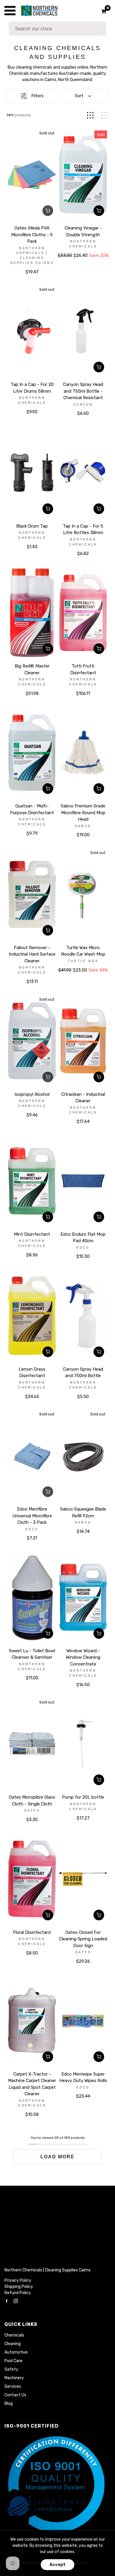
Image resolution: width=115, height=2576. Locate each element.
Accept (57, 2565)
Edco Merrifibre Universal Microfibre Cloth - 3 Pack (32, 1516)
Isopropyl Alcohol (32, 1094)
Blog (9, 2404)
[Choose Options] (99, 211)
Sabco (83, 826)
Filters (38, 96)
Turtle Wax (83, 961)
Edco (83, 1248)
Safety (11, 2369)
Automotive (16, 2352)
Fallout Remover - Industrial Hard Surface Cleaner (32, 954)
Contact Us (15, 2395)
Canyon (83, 405)
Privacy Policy (18, 2280)
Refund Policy (18, 2293)
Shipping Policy (19, 2287)
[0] (102, 11)
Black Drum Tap (32, 526)
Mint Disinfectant (32, 1234)
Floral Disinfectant (32, 1932)
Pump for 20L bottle (83, 1797)
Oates (32, 1811)
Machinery (14, 2378)
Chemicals (14, 2335)
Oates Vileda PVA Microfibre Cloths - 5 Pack (32, 235)
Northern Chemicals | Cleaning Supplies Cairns (47, 2270)
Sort (79, 96)
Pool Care (13, 2361)
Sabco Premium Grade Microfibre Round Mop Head (83, 813)
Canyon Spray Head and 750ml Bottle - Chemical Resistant (83, 391)
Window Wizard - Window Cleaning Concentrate (83, 1657)
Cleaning (13, 2344)
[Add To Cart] (99, 367)
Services (13, 2386)
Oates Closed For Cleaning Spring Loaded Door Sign (83, 1939)
